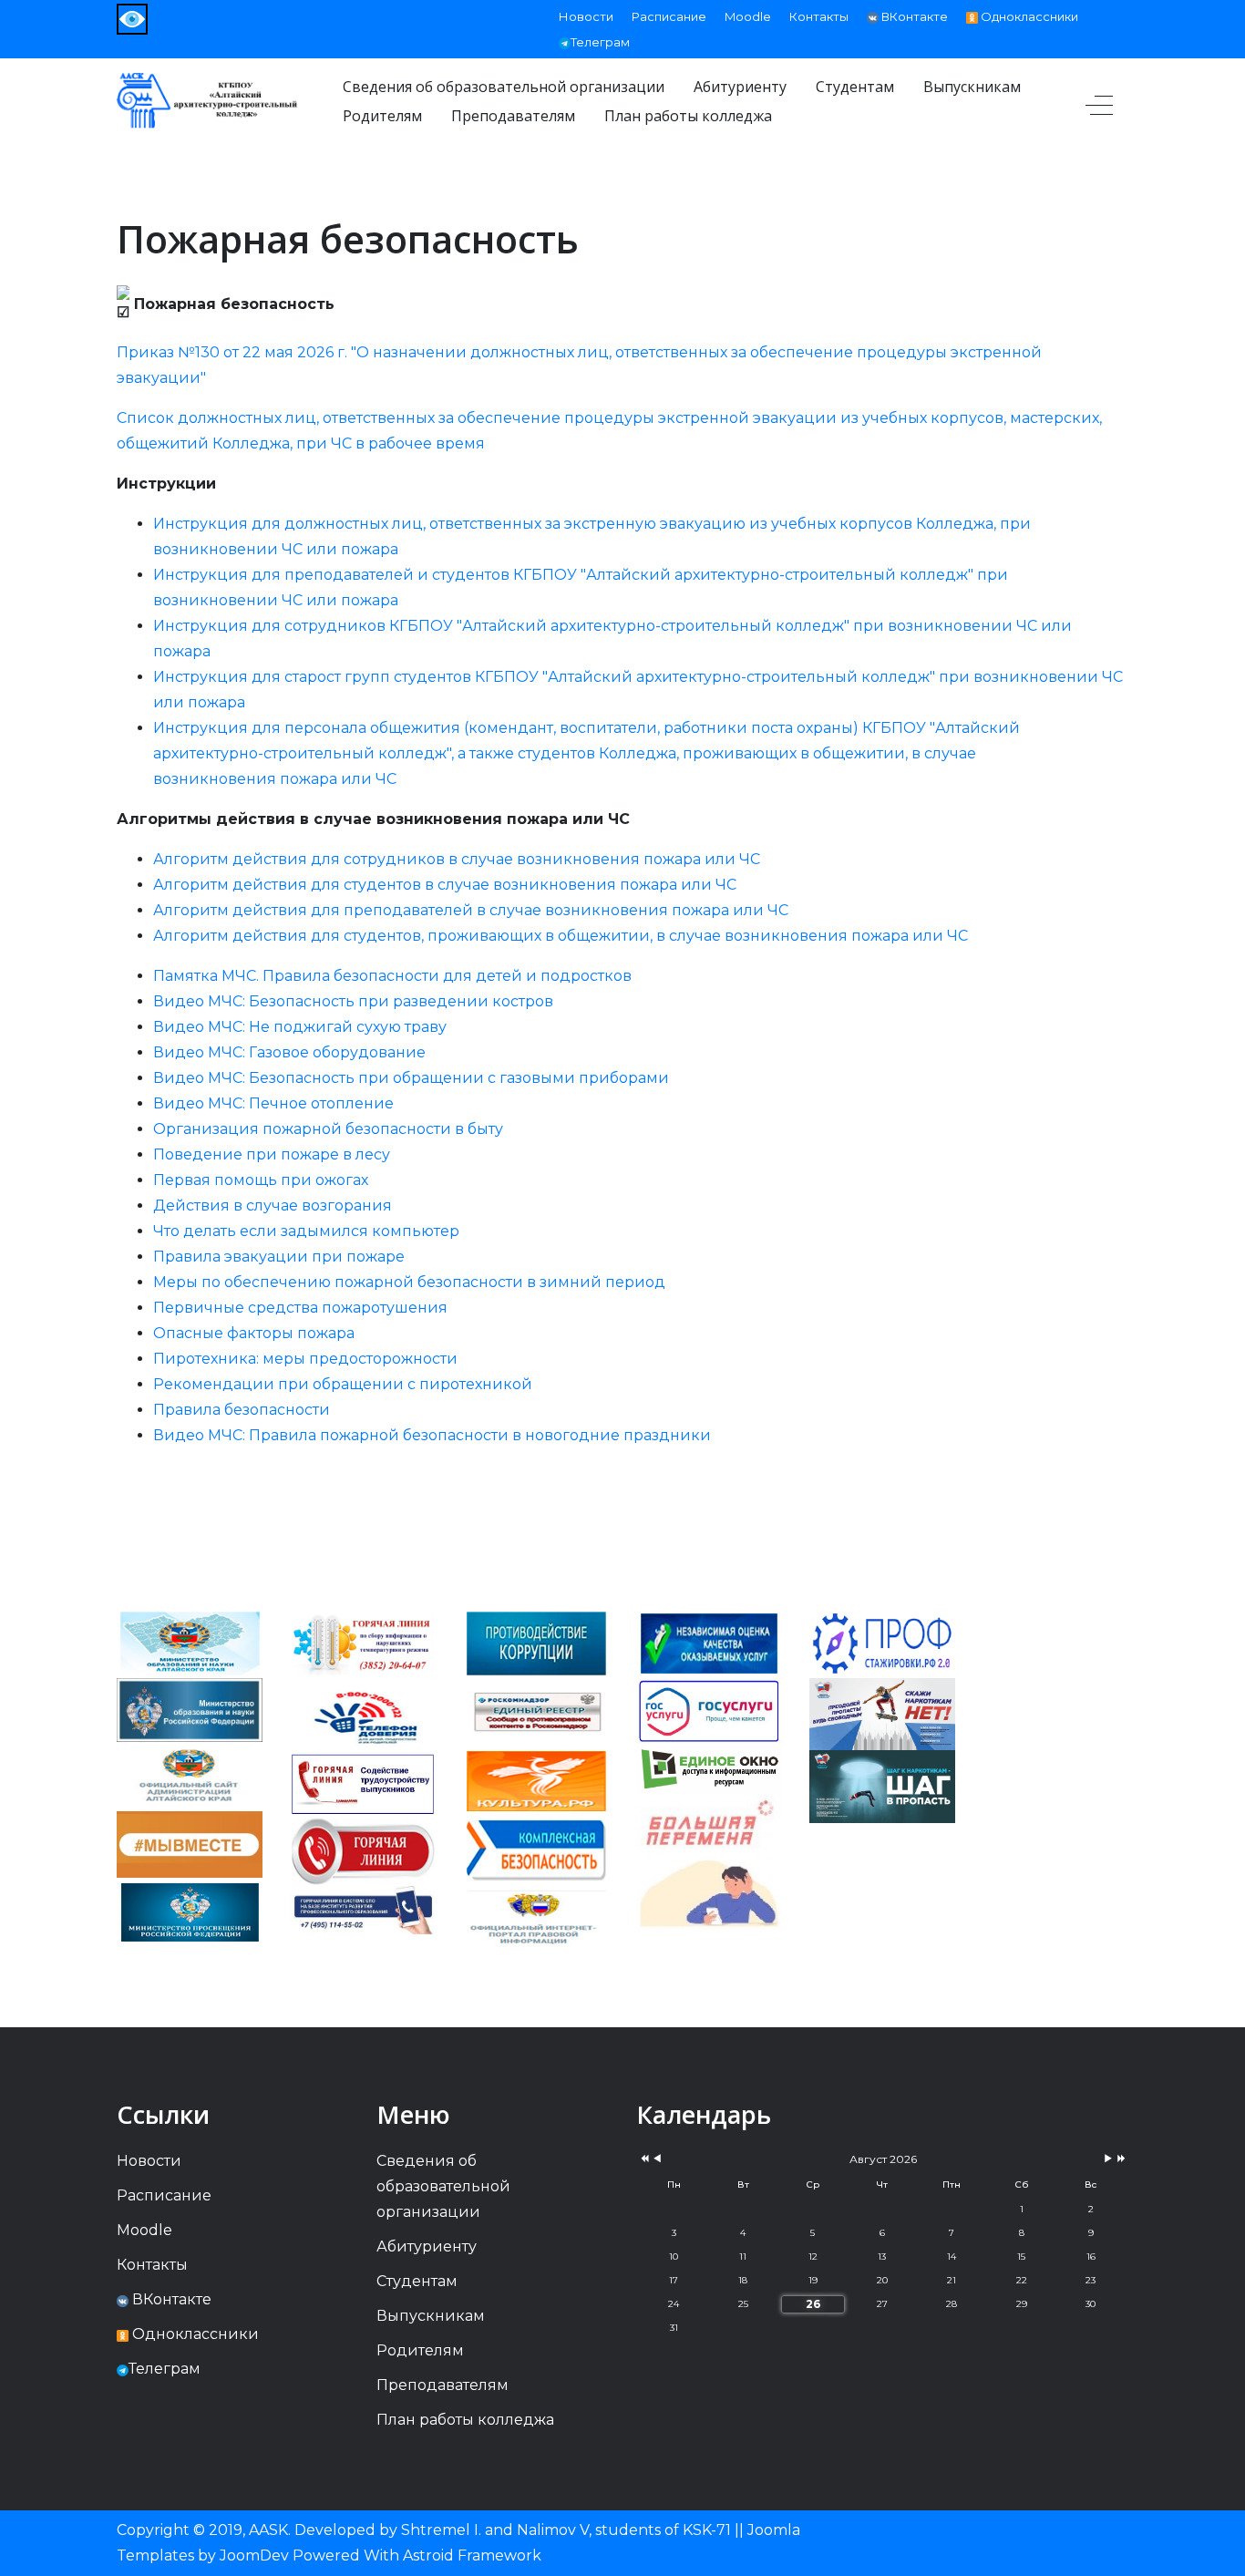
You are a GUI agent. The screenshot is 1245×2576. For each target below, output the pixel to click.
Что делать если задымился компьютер (306, 1231)
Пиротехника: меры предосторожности (305, 1359)
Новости (586, 16)
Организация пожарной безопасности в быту (328, 1129)
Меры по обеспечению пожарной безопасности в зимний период (409, 1282)
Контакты (819, 16)
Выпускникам (431, 2316)
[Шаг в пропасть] (882, 1786)
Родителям (420, 2350)
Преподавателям (442, 2385)
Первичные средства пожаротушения (300, 1308)
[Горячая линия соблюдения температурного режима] (363, 1645)
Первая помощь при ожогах (261, 1180)
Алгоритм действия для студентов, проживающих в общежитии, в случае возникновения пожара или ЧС (561, 936)
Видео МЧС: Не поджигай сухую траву (300, 1027)
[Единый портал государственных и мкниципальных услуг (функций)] (709, 1895)
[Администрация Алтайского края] (190, 1775)
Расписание (669, 16)
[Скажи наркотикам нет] (882, 1713)
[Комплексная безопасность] (536, 1849)
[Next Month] (1108, 2159)
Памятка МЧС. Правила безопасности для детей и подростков (392, 976)
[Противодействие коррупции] (536, 1642)
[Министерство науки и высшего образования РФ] (190, 1709)
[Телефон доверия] (363, 1716)
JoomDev (254, 2555)
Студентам (417, 2281)
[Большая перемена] (709, 1825)
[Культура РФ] (536, 1781)
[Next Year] (1120, 2159)
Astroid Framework (472, 2555)
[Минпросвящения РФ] (190, 1911)
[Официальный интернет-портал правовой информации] (536, 1918)
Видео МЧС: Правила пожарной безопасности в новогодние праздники (432, 1435)
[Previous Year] (643, 2159)
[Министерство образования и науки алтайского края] (190, 1642)
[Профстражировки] (882, 1642)
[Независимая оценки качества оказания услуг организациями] (709, 1642)
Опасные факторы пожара (254, 1333)
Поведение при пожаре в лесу (272, 1154)
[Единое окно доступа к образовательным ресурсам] (709, 1767)
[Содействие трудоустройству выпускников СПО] (363, 1783)
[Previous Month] (657, 2159)
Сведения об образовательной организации (443, 2186)
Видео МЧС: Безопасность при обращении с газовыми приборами (411, 1078)
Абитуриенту (427, 2246)
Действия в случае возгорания (273, 1206)
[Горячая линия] (363, 1850)
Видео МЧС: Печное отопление (273, 1103)
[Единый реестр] (536, 1711)
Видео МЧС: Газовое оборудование (289, 1052)
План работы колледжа (465, 2420)
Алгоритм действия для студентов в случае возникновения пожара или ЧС (445, 885)
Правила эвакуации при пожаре (279, 1257)
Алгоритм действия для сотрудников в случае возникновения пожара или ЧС (457, 859)
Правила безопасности (242, 1410)
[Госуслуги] (709, 1710)
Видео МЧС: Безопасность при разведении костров (353, 1001)
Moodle (748, 16)
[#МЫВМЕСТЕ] (190, 1843)
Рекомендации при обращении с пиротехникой (343, 1384)
